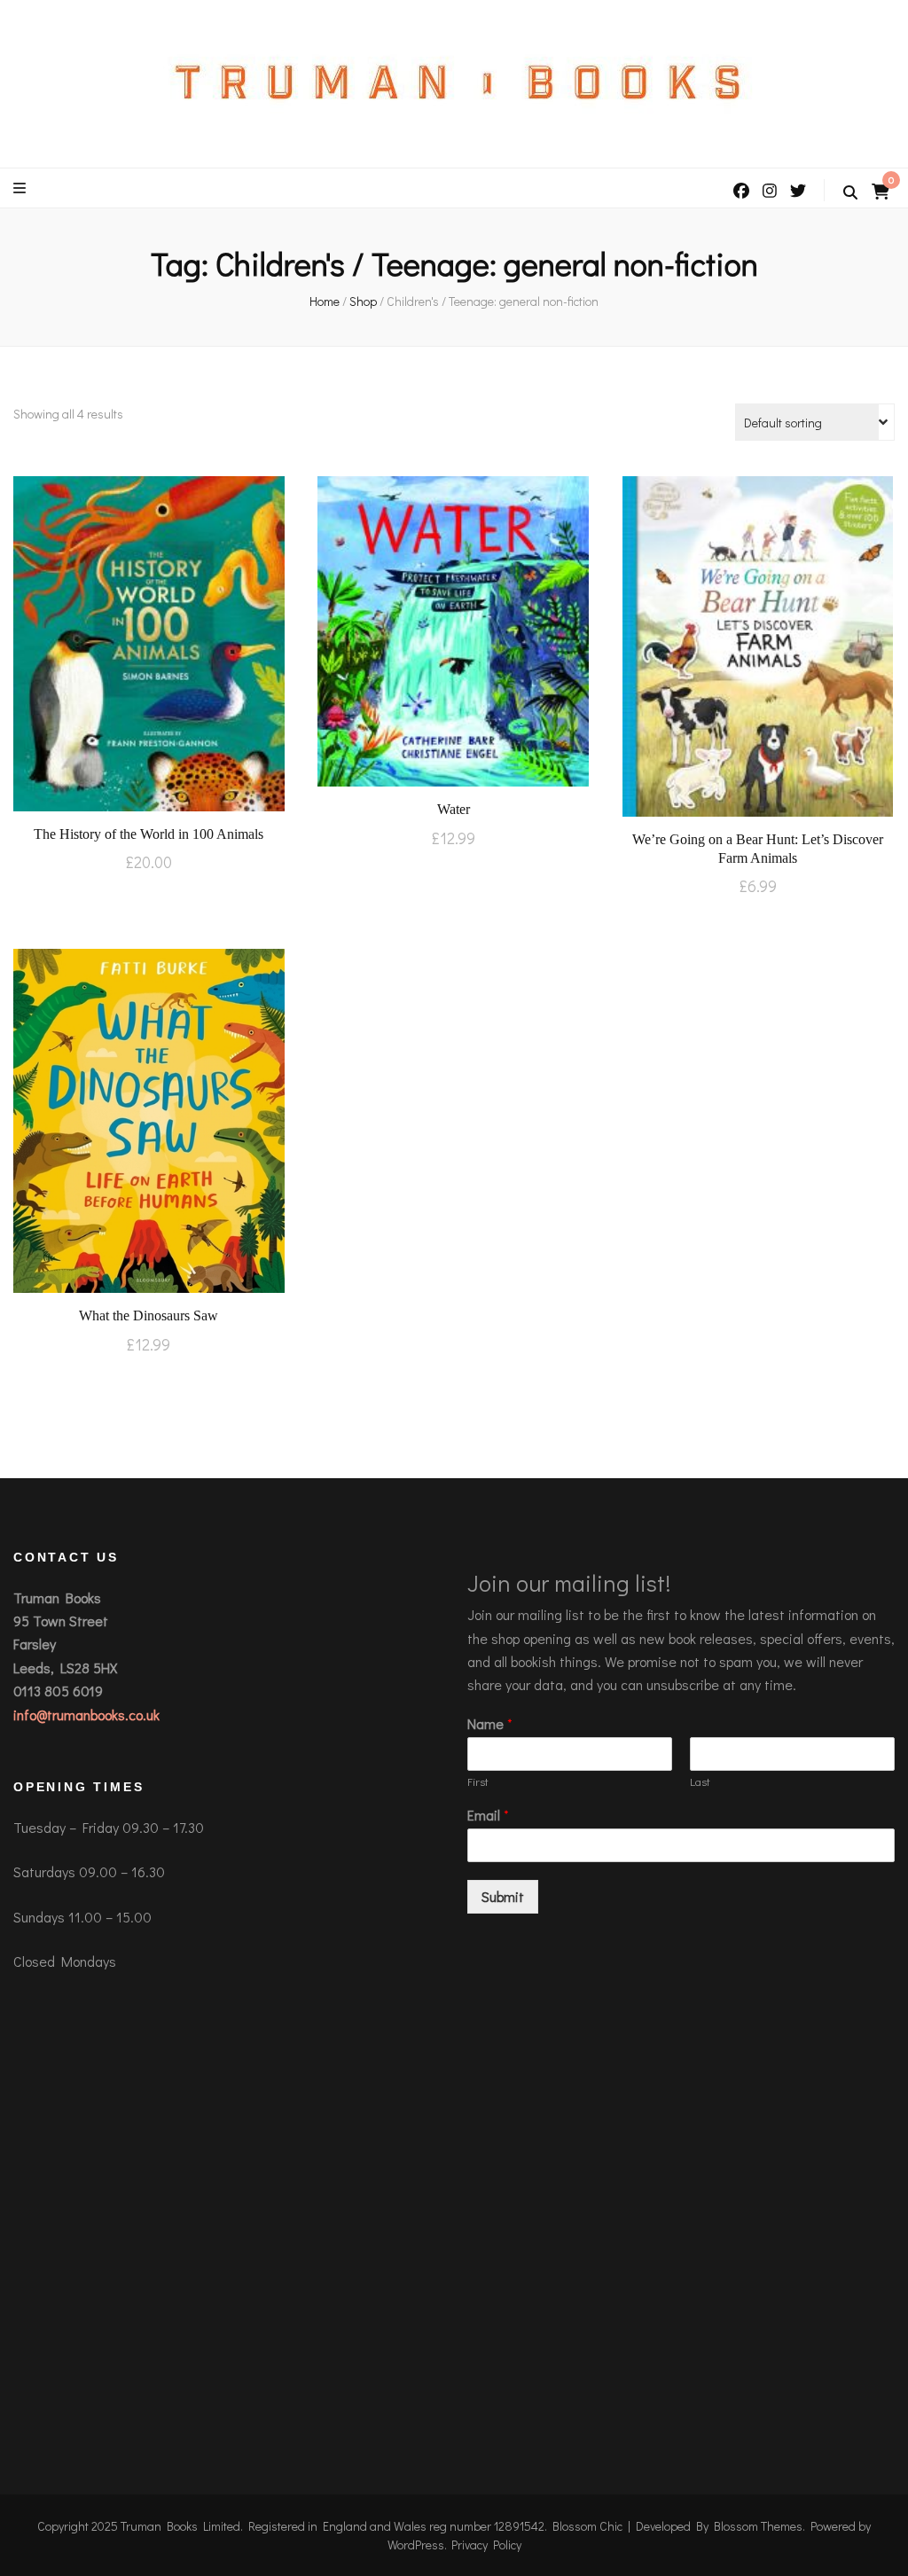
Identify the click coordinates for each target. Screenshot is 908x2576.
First (478, 1781)
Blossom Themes (758, 2526)
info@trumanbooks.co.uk (86, 1715)
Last (700, 1781)
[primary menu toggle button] (22, 188)
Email (488, 1815)
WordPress (416, 2545)
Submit (503, 1896)
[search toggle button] (850, 192)
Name (490, 1724)
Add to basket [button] (149, 642)
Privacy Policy (486, 2545)
